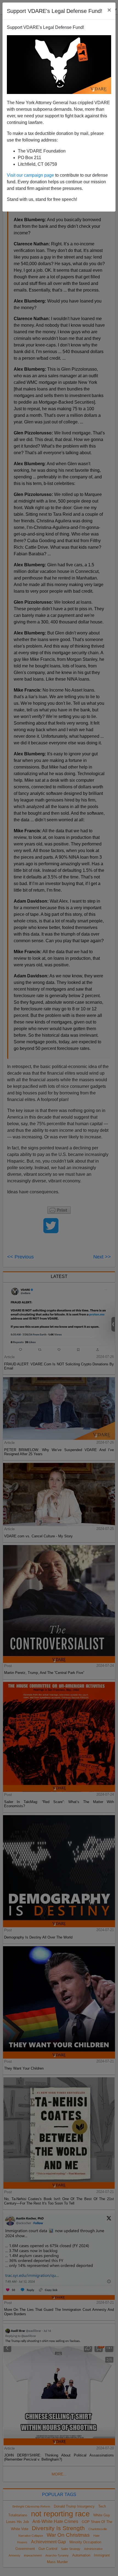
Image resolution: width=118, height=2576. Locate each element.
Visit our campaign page (30, 175)
